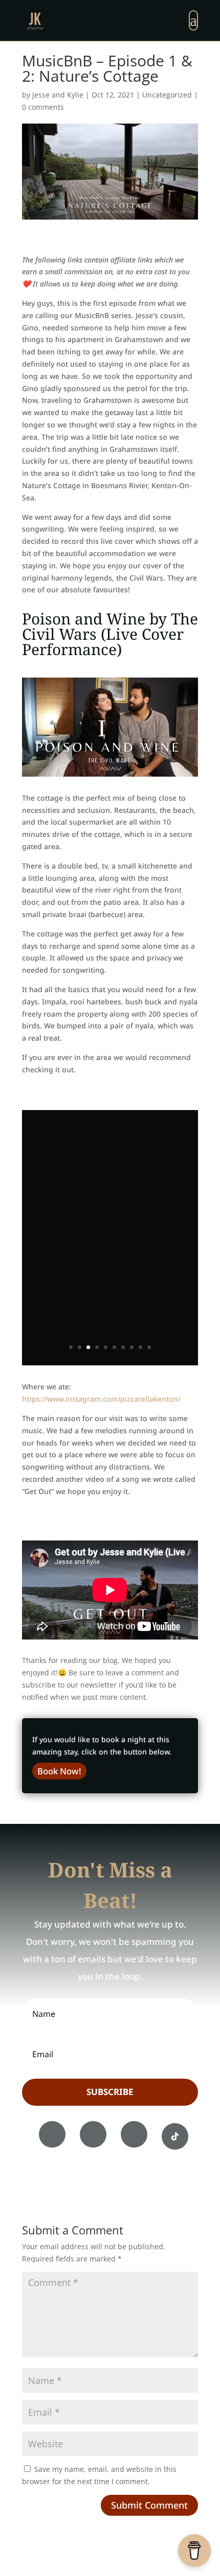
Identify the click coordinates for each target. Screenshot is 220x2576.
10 (149, 1347)
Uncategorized (167, 95)
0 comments (43, 107)
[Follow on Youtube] (134, 2134)
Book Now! (59, 1771)
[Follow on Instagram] (93, 2134)
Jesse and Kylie (58, 95)
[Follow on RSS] (175, 2136)
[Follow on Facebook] (52, 2134)
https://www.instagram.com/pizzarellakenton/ (101, 1399)
